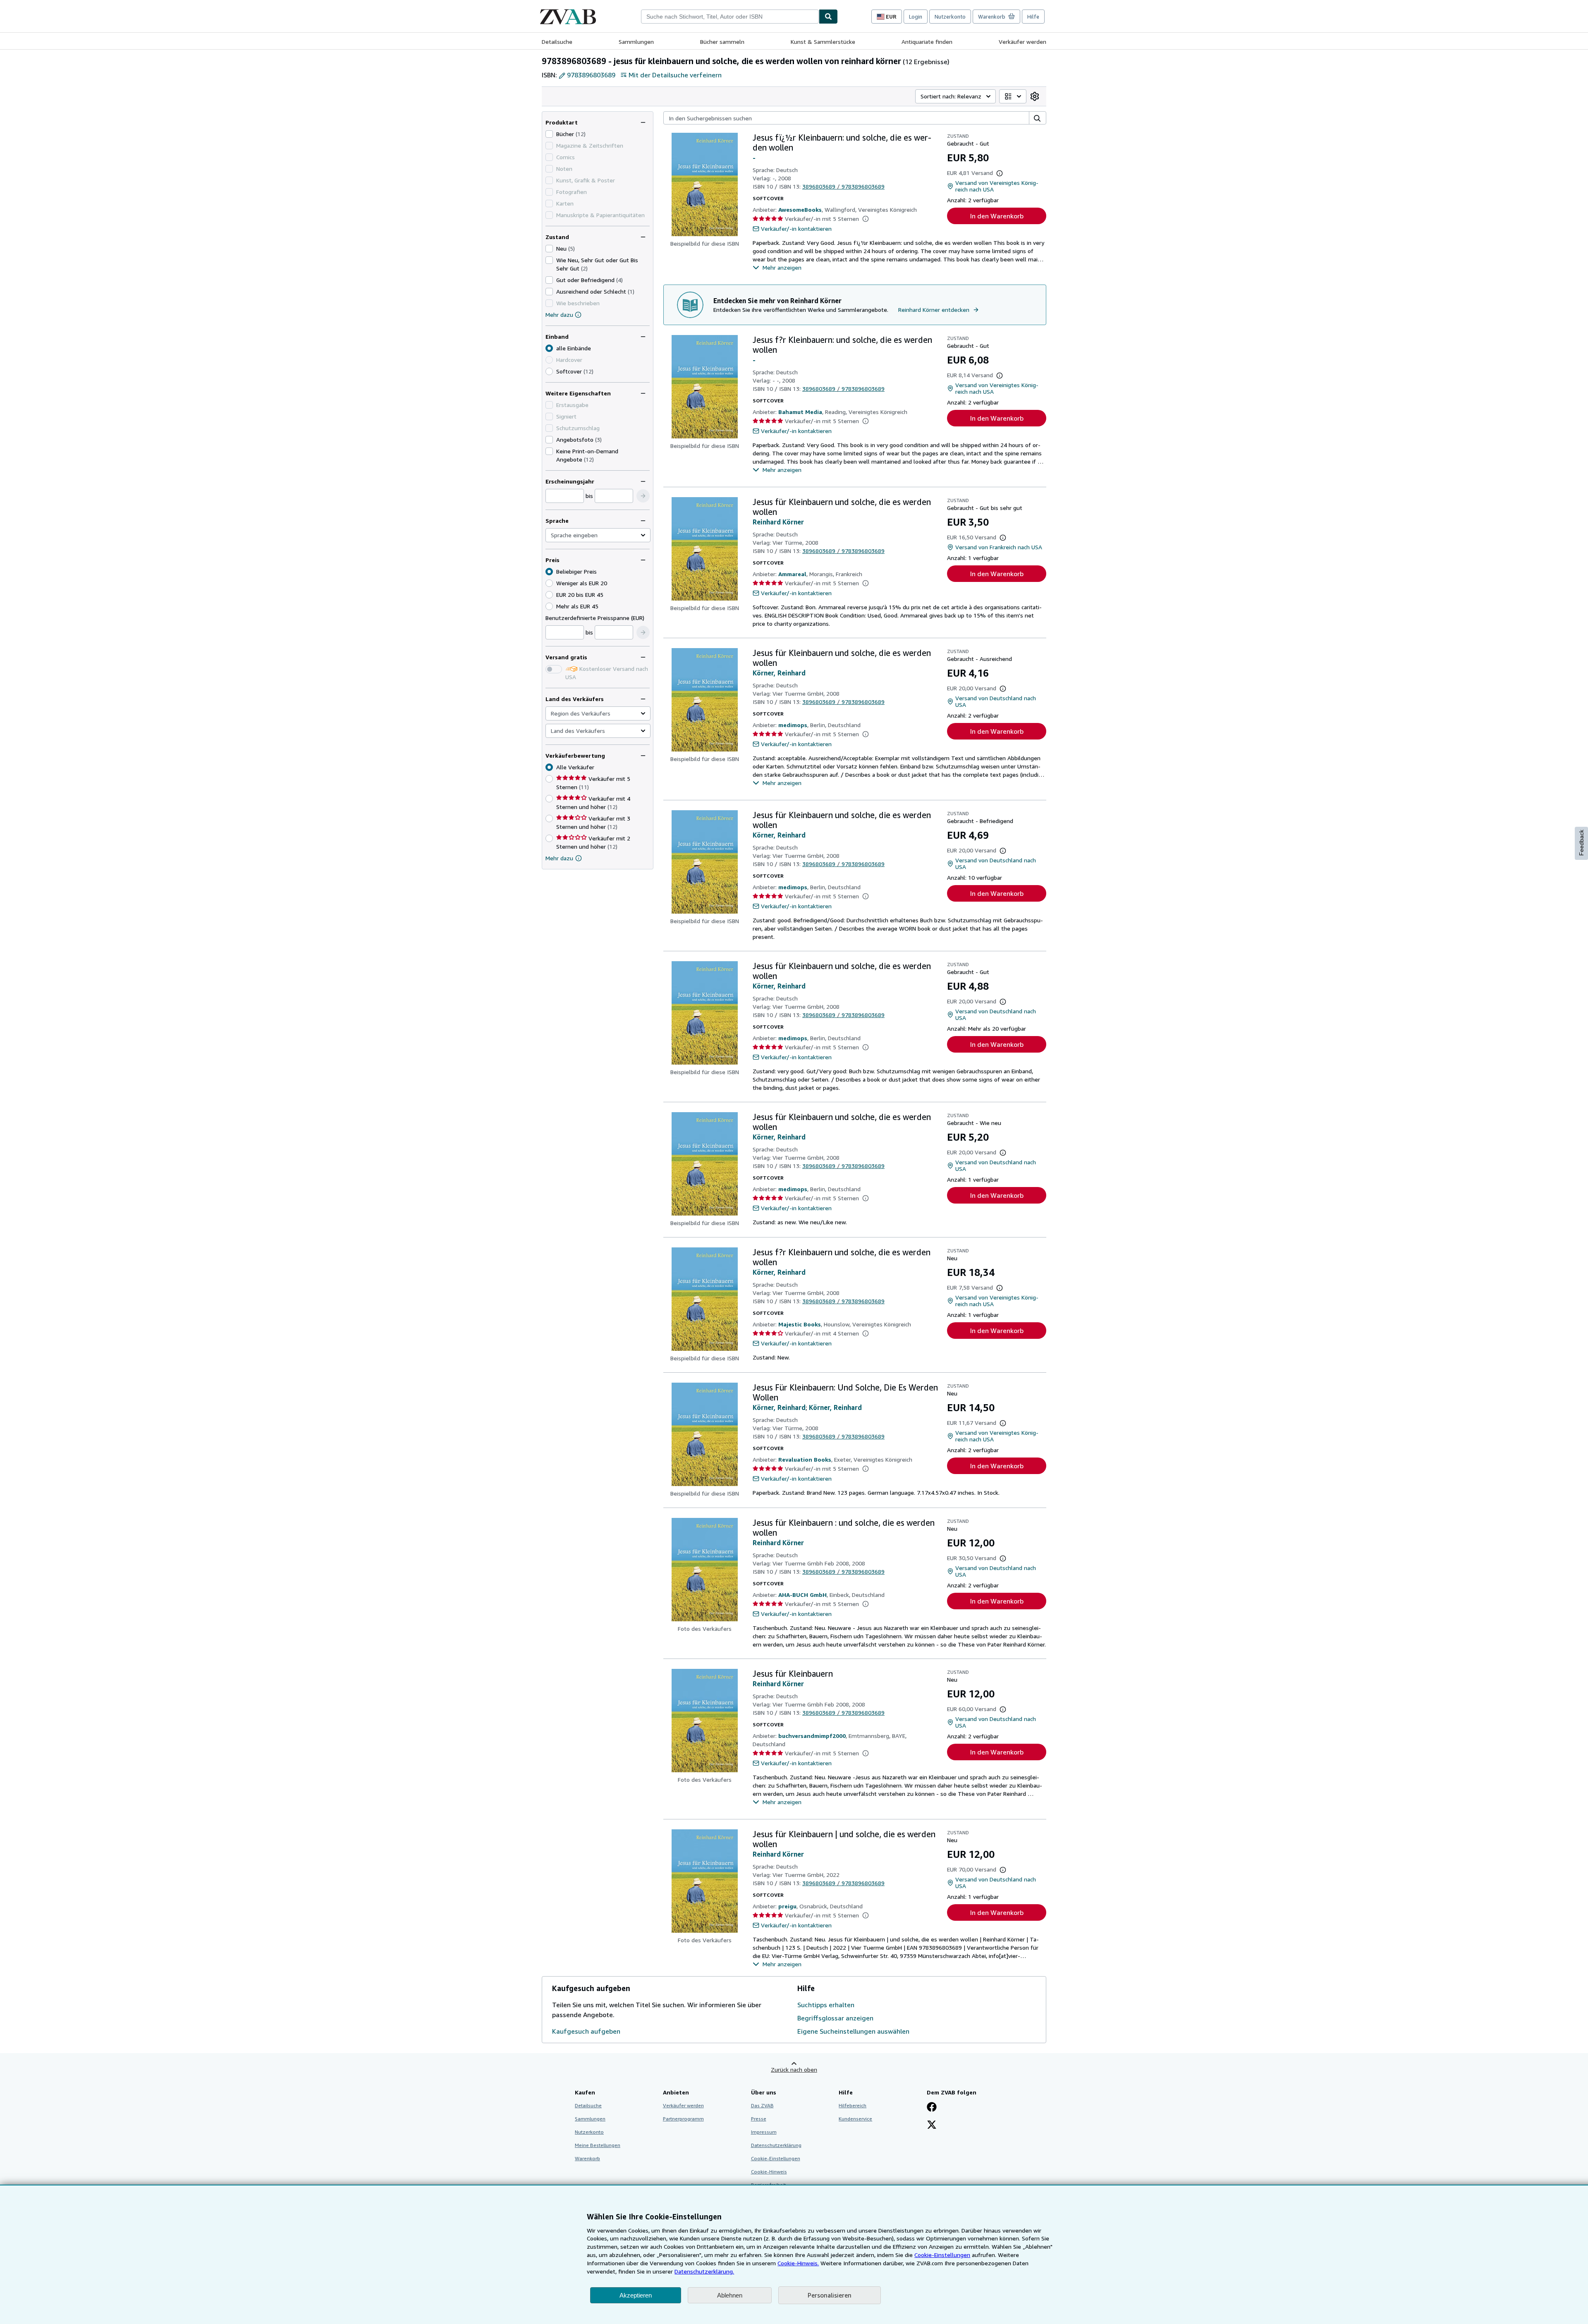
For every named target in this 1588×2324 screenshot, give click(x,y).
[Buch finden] (828, 17)
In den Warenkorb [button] (997, 216)
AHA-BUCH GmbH (802, 1595)
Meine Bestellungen (598, 2145)
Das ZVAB (762, 2105)
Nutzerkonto (950, 17)
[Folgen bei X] (932, 2125)
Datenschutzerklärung (776, 2145)
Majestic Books (800, 1324)
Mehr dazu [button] (559, 858)
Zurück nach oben (794, 2069)
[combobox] (730, 17)
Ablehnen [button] (730, 2295)
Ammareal (792, 574)
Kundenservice (855, 2119)
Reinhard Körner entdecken (934, 310)
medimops (793, 725)
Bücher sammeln (722, 42)
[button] (643, 496)
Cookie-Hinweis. (798, 2263)
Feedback (1581, 843)
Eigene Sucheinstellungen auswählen (853, 2031)
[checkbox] (549, 134)
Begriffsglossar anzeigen (835, 2018)
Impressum (764, 2132)
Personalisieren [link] (830, 2295)
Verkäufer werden (1022, 42)
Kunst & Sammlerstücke (823, 42)
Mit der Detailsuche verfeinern (675, 75)
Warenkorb (587, 2158)
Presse (759, 2119)
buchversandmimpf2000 (812, 1736)
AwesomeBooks (800, 209)
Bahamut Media (800, 412)
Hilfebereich (853, 2105)
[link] (1035, 96)
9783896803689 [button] (591, 75)
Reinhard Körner (778, 522)
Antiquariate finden (927, 42)
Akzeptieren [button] (636, 2295)
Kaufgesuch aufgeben (586, 2031)
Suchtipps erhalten (826, 2005)
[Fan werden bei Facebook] (932, 2108)
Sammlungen (636, 42)
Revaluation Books (805, 1459)
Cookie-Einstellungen (942, 2255)
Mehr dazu (559, 315)
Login (916, 17)
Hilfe (1033, 17)
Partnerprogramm (683, 2119)
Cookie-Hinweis (769, 2172)
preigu (787, 1906)
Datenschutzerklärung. (704, 2271)
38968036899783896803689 (843, 186)
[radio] (549, 371)
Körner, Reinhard (779, 673)
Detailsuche (557, 42)
